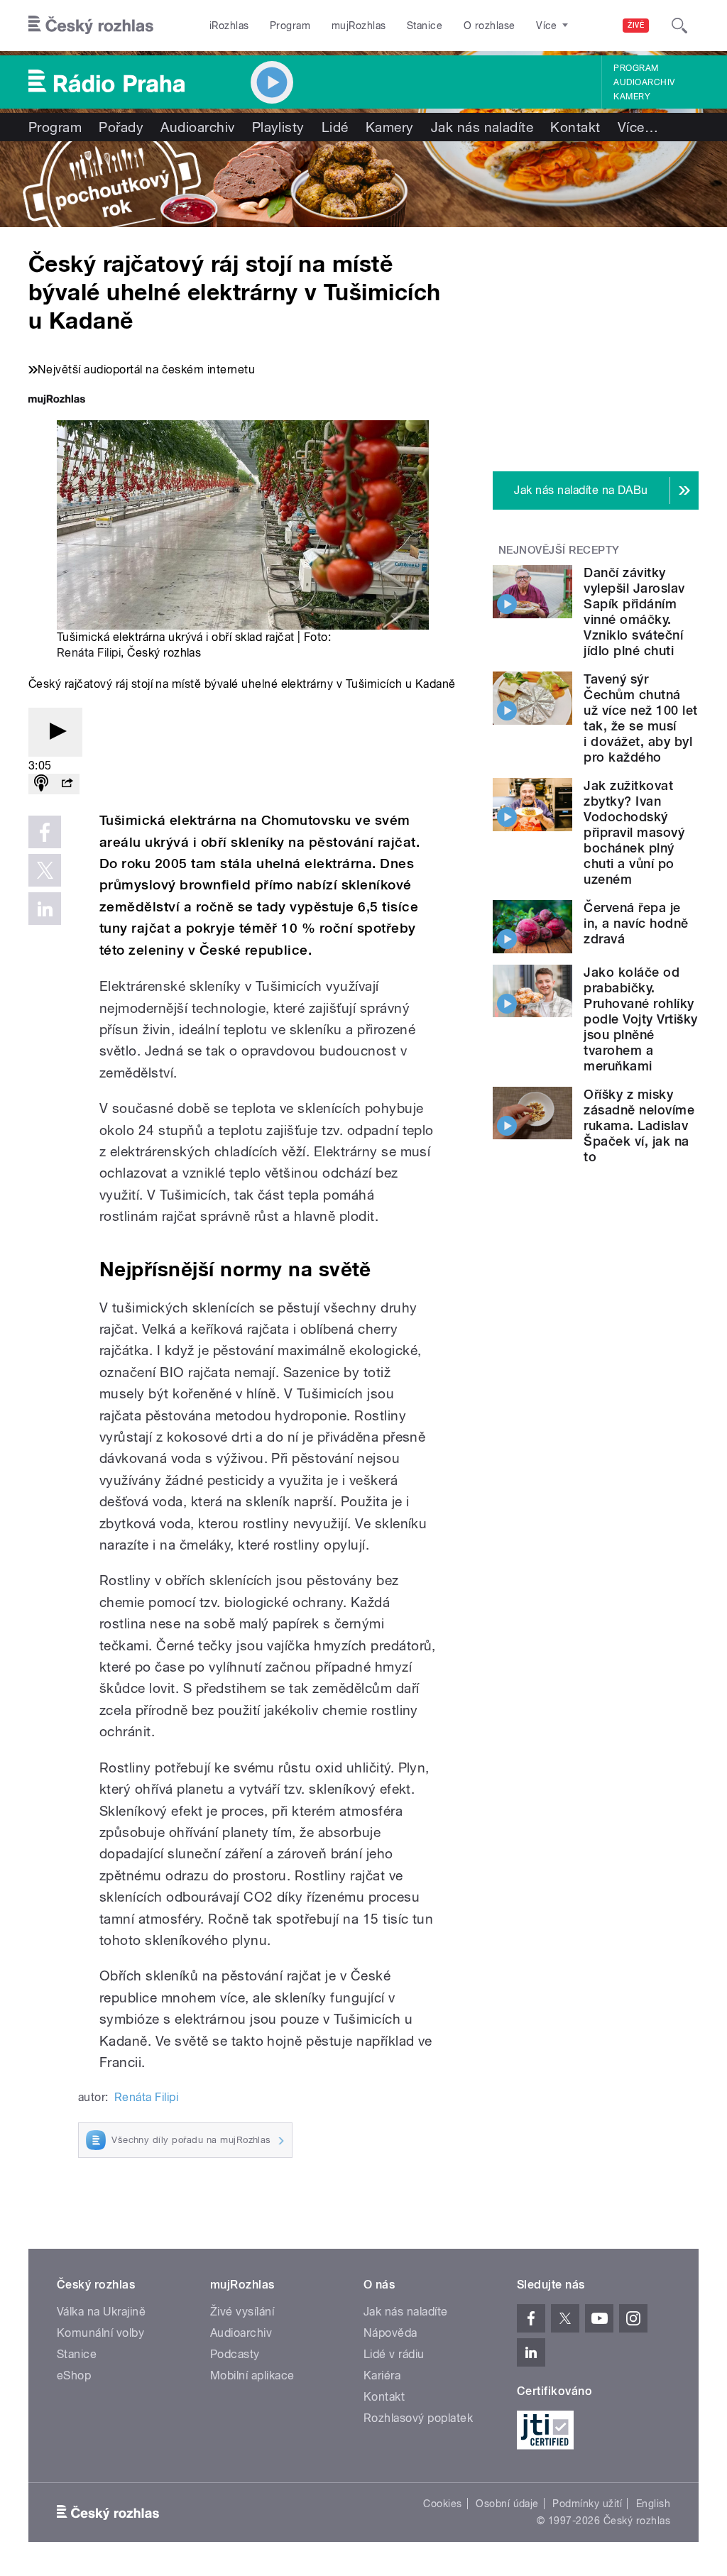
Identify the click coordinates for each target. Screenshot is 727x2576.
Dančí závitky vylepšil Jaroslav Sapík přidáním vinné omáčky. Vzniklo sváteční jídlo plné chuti (634, 612)
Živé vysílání (242, 2312)
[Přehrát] (55, 732)
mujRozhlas (359, 26)
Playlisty (278, 127)
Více (638, 127)
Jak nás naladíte (482, 127)
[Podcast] (41, 784)
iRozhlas (229, 26)
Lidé (335, 127)
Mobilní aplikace (252, 2375)
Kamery (632, 97)
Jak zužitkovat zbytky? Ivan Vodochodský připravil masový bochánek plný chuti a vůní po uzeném (634, 832)
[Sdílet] (67, 784)
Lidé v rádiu (394, 2354)
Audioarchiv (644, 82)
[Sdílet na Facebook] (45, 832)
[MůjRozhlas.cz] (57, 401)
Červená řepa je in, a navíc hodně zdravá (636, 923)
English (653, 2504)
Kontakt (575, 127)
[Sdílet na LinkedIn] (45, 909)
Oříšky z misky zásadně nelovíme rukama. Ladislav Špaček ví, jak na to (639, 1125)
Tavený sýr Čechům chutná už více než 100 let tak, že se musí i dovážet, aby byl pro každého (640, 718)
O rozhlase (490, 26)
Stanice (425, 26)
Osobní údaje (507, 2504)
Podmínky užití (587, 2504)
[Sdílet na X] (45, 870)
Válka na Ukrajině (101, 2312)
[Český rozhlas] (91, 26)
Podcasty (235, 2354)
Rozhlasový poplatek (418, 2418)
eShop (74, 2375)
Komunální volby (100, 2333)
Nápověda (390, 2333)
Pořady (121, 127)
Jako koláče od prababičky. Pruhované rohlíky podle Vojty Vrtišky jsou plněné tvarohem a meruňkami (640, 1019)
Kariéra (382, 2375)
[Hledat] (679, 26)
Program (290, 26)
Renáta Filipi (89, 653)
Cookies (442, 2504)
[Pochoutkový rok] (363, 184)
